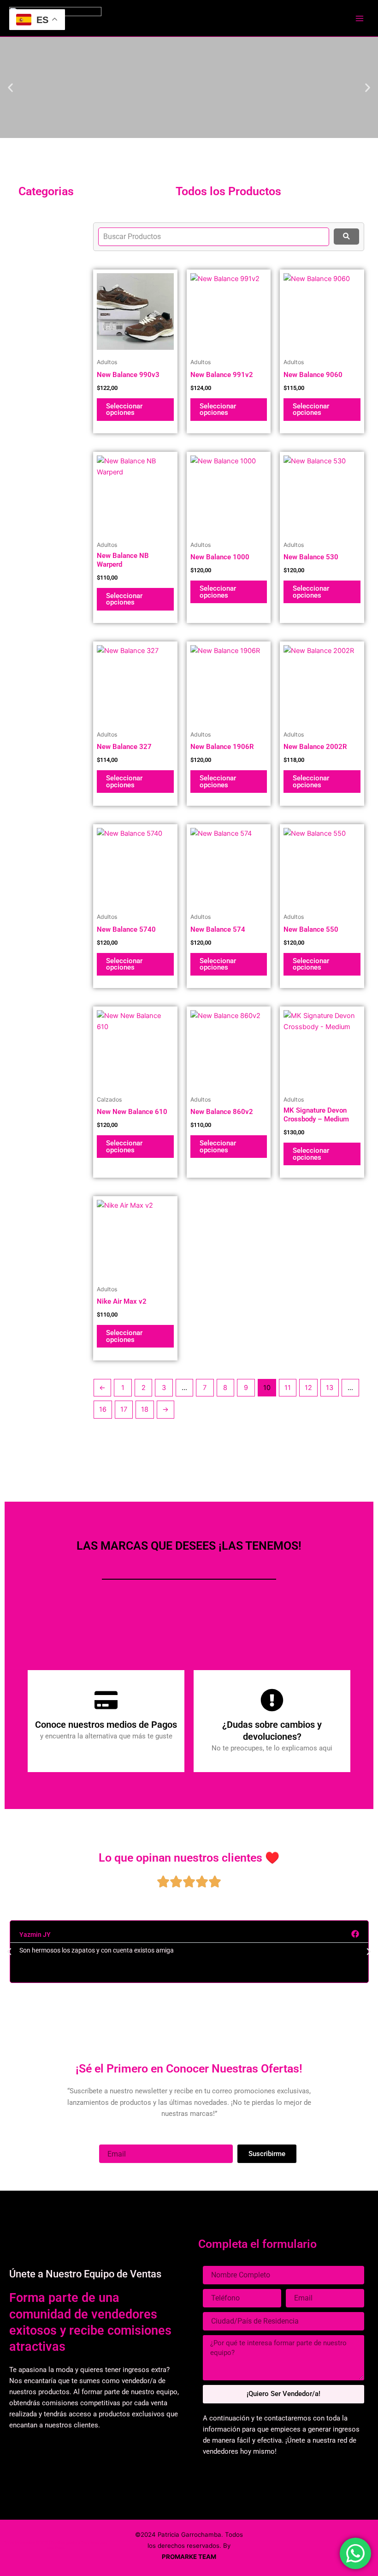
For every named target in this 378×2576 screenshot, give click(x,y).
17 (124, 1409)
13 (330, 1388)
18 (145, 1409)
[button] (10, 87)
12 (308, 1388)
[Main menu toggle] (360, 18)
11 (288, 1388)
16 (103, 1409)
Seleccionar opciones (124, 410)
